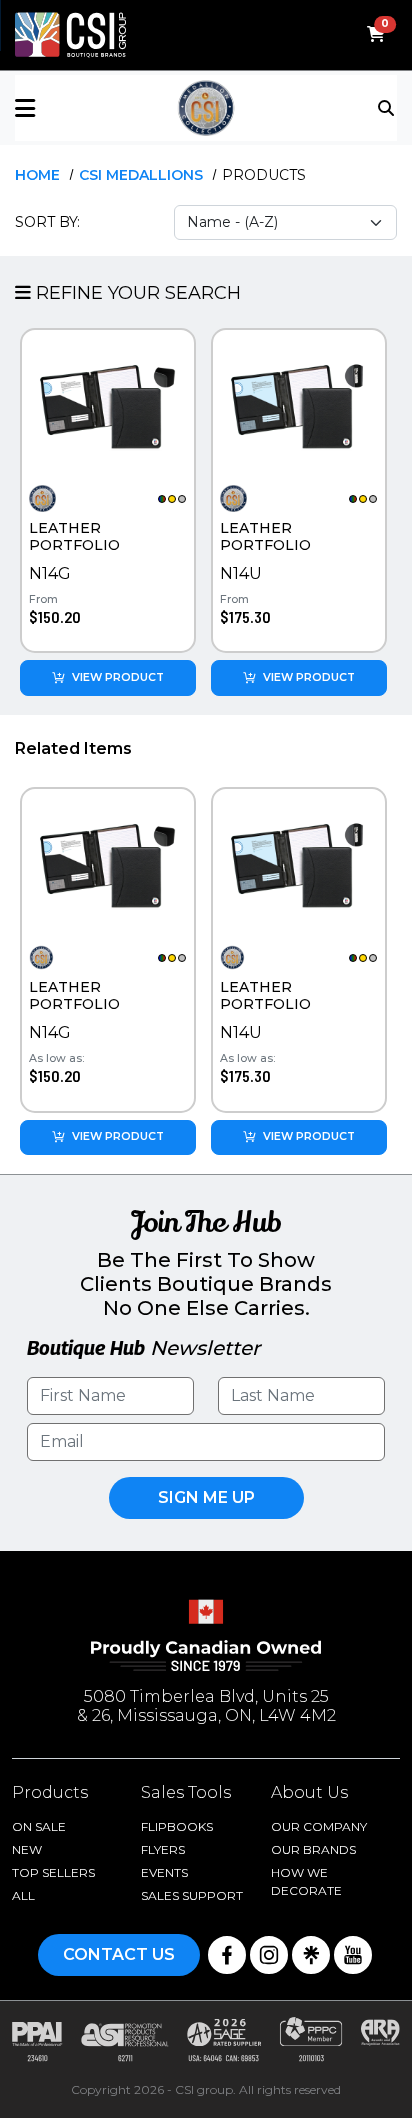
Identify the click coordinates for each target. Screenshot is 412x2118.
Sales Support (192, 1895)
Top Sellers (53, 1872)
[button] (78, 108)
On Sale (39, 1826)
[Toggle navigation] (387, 107)
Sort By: (47, 222)
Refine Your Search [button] (136, 293)
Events (164, 1872)
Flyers (163, 1849)
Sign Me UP (206, 1497)
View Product (118, 677)
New (27, 1849)
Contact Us (119, 1954)
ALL (23, 1895)
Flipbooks (177, 1826)
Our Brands (313, 1849)
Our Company (319, 1826)
